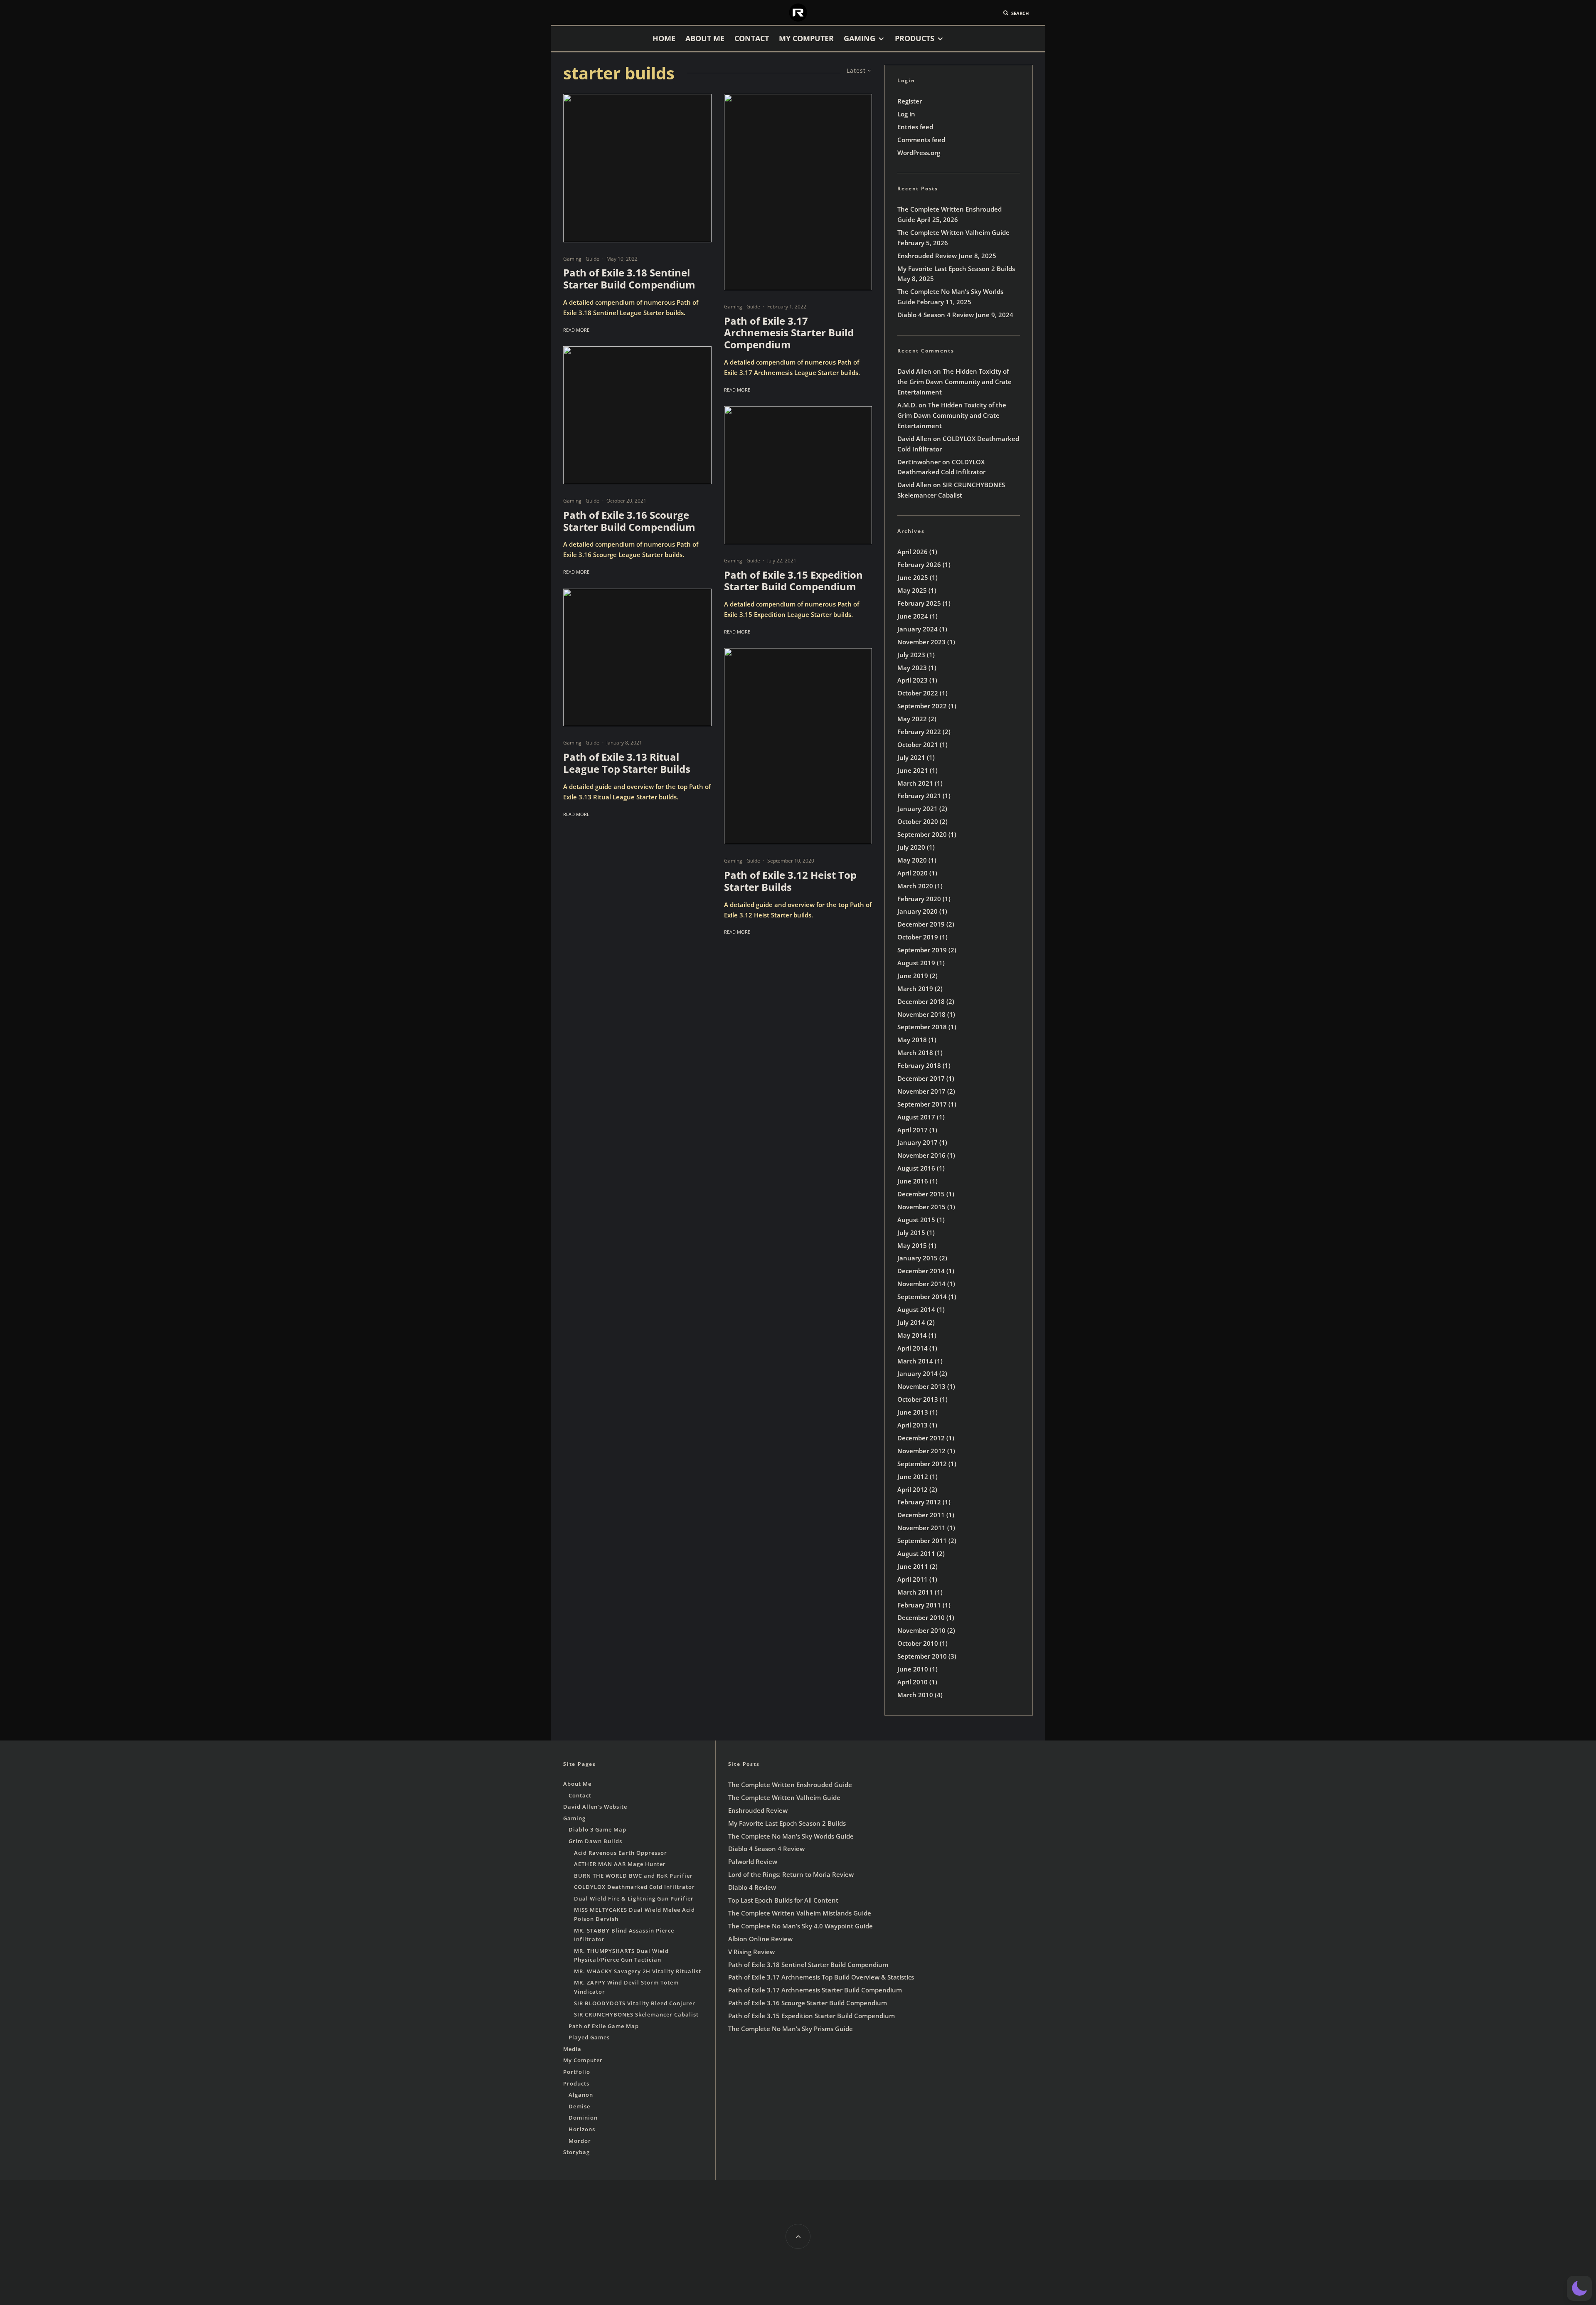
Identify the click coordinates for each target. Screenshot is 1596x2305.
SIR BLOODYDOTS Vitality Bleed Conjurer (635, 2003)
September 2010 (922, 1656)
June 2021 (913, 770)
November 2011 (921, 1528)
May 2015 (912, 1245)
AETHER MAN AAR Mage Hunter (620, 1864)
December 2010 (921, 1617)
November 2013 (921, 1386)
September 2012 (922, 1464)
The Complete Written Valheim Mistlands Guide (800, 1913)
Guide (592, 259)
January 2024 (917, 629)
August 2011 (916, 1553)
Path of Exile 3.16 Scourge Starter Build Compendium (629, 521)
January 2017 (917, 1142)
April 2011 (913, 1579)
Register (910, 101)
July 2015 (911, 1233)
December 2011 (921, 1515)
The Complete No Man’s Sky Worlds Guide (791, 1836)
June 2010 (913, 1669)
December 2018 (921, 1001)
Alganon (581, 2095)
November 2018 (921, 1014)
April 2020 (913, 873)
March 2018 (915, 1053)
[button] (1579, 2288)
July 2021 (911, 757)
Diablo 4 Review (752, 1887)
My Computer (806, 38)
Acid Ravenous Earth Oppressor (621, 1853)
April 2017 (913, 1130)
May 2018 (912, 1040)
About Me (705, 38)
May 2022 (912, 719)
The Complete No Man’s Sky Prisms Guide (791, 2029)
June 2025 (913, 577)
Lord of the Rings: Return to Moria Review (791, 1874)
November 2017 (921, 1091)
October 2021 (918, 745)
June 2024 (913, 616)
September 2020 (922, 834)
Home (664, 38)
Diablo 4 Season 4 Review (936, 315)
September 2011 (922, 1541)
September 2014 (922, 1297)
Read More (576, 330)
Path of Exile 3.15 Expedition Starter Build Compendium (793, 581)
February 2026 (919, 565)
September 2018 (922, 1027)
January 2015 (917, 1258)
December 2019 (921, 924)
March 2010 (915, 1695)
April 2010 (913, 1682)
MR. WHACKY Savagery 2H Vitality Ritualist (638, 1971)
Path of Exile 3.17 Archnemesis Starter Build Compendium (789, 333)
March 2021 (915, 783)
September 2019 (922, 950)
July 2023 (911, 655)
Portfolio (577, 2072)
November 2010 (921, 1630)
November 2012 (921, 1451)
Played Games (589, 2037)
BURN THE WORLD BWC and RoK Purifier (633, 1876)
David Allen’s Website (595, 1807)
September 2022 (922, 706)
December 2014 (921, 1271)
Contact (752, 38)
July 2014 (911, 1322)
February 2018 (919, 1065)
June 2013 (913, 1412)
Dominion (583, 2118)
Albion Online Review (760, 1939)
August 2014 (916, 1309)
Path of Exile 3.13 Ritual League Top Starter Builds (627, 763)
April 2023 (913, 680)
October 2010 (918, 1643)
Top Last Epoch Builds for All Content (783, 1900)
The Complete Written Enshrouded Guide (790, 1785)
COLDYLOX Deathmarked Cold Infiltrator (634, 1887)
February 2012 (919, 1502)
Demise (579, 2106)
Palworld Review (753, 1861)
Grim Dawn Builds (595, 1841)
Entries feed (915, 127)
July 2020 (911, 847)
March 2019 (915, 989)
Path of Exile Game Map (604, 2026)
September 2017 (922, 1104)
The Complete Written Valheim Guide (953, 232)
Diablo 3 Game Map (597, 1829)
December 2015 (921, 1194)
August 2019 (916, 963)
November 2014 (921, 1284)
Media (572, 2049)
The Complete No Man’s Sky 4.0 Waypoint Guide (800, 1926)
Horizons (582, 2129)
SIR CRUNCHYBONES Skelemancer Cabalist (636, 2014)
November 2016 (921, 1155)
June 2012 (913, 1477)
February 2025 (919, 603)
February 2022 (919, 732)
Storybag (576, 2152)
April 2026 (913, 552)
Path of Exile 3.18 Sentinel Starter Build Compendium (629, 279)
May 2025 (912, 590)
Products (915, 38)
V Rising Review (751, 1952)
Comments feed (921, 140)
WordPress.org (919, 153)
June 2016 (913, 1181)
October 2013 (918, 1399)
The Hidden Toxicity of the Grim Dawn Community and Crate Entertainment (954, 382)
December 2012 (921, 1438)
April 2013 (913, 1425)
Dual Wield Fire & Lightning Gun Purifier (634, 1898)
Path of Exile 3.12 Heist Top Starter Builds (790, 881)
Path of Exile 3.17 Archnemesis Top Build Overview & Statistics (821, 1977)
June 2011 (913, 1566)
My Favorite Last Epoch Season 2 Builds (956, 269)
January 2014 (917, 1373)
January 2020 (917, 911)
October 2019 (918, 937)
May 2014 (912, 1335)
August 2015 (916, 1220)
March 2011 (915, 1592)
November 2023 (921, 642)
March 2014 (915, 1361)
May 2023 (912, 668)
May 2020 (912, 860)
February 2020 (919, 899)
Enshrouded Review (927, 256)
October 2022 (918, 693)
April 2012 (913, 1489)
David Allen (914, 371)
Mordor (580, 2141)
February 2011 (919, 1605)
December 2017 (921, 1078)
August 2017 (916, 1117)
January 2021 (917, 809)
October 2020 (918, 821)
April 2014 (913, 1348)
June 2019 (913, 976)
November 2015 (921, 1207)
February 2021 (919, 796)
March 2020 (915, 886)
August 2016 (916, 1168)
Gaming (860, 38)
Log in (906, 114)
